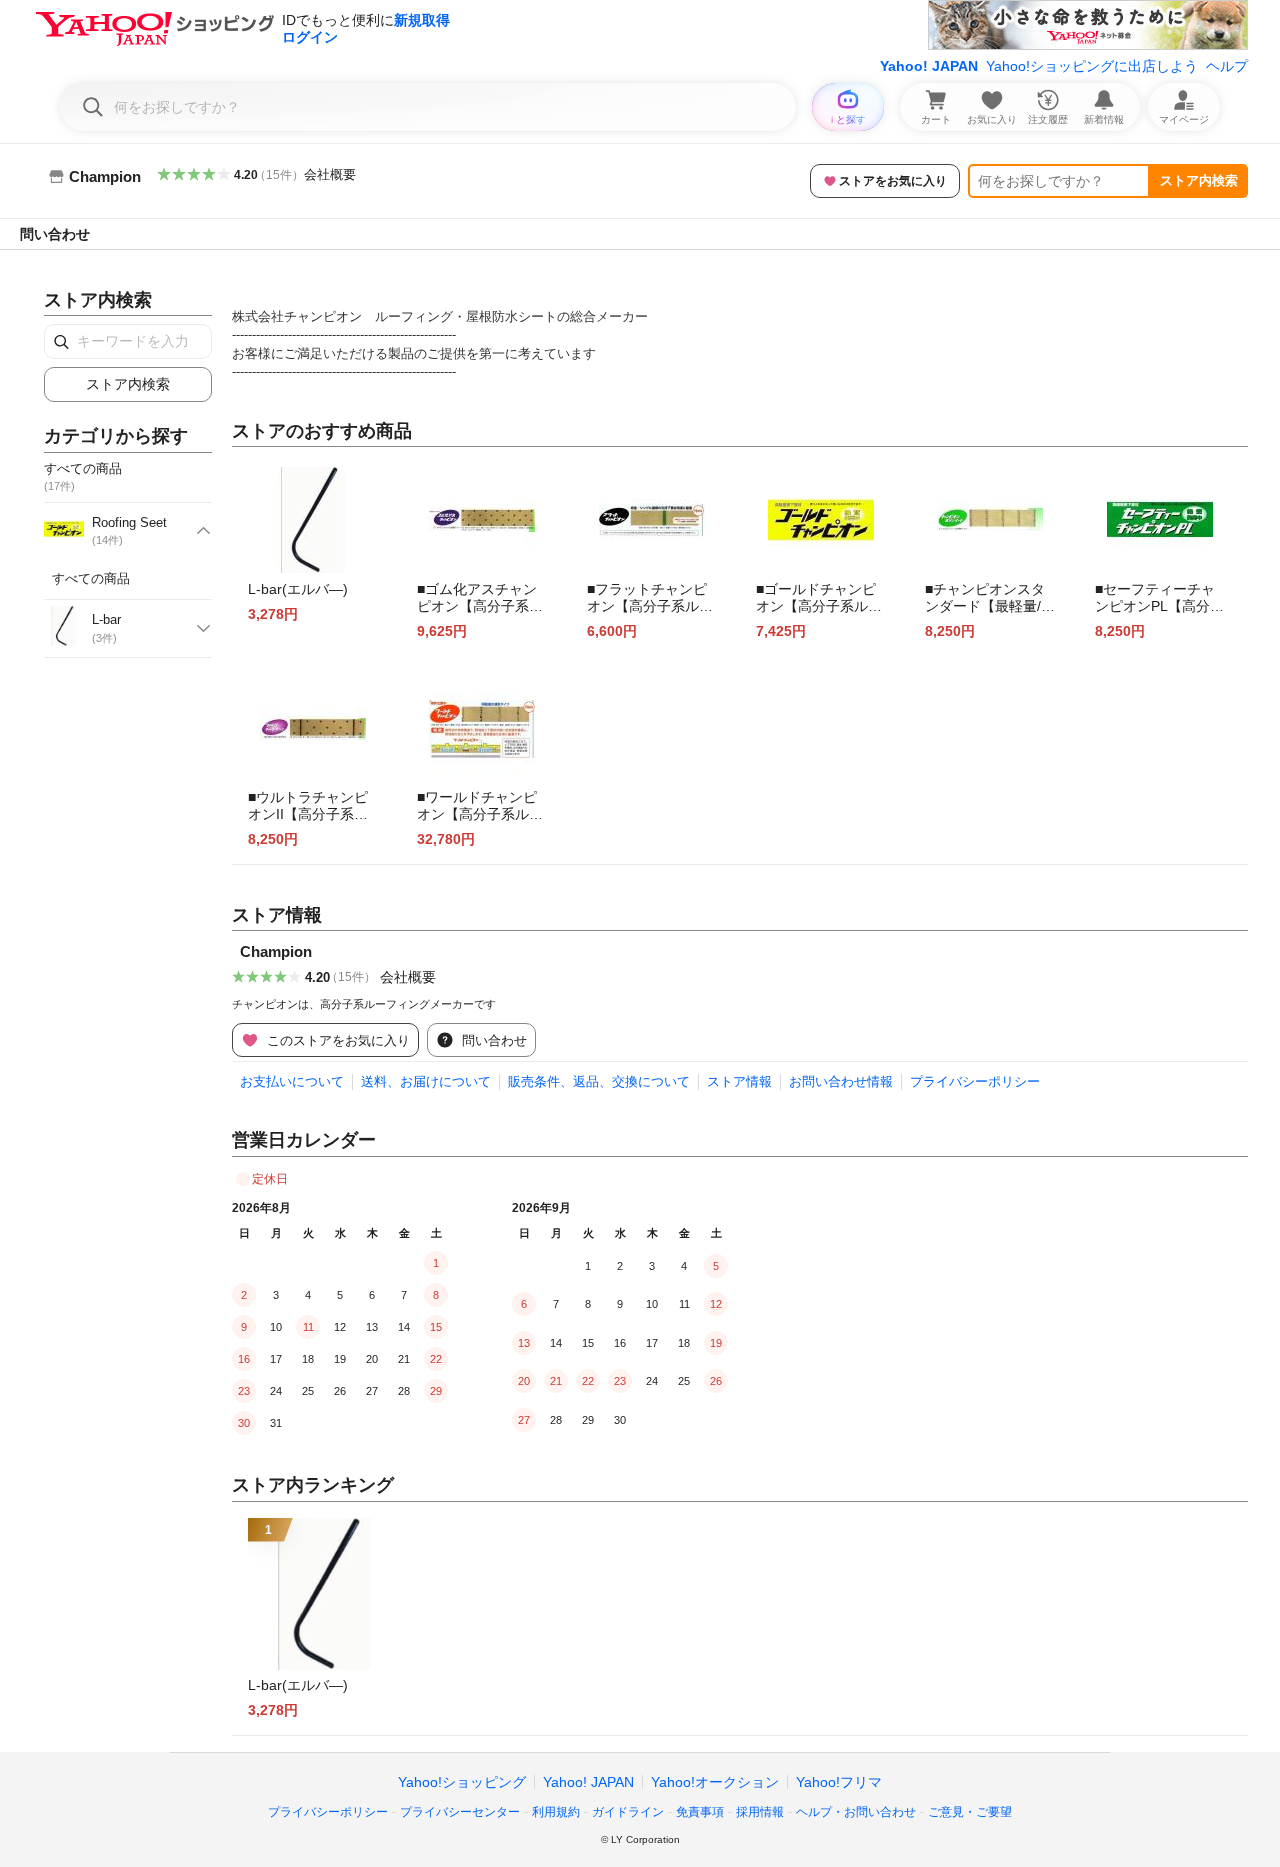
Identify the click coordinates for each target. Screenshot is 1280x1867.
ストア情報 (739, 1081)
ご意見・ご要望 (970, 1812)
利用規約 (556, 1812)
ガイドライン (628, 1812)
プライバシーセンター (460, 1812)
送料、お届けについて (426, 1081)
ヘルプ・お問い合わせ (856, 1812)
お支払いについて (292, 1081)
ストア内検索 (1199, 180)
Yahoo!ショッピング (462, 1782)
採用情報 (760, 1812)
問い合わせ (55, 234)
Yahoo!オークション (715, 1782)
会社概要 (330, 174)
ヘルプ (1227, 66)
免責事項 (700, 1812)
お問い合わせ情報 (841, 1081)
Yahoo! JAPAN (929, 66)
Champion (276, 951)
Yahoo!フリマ (839, 1782)
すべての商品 (91, 578)
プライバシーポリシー (975, 1081)
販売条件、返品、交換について (599, 1081)
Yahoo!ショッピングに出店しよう (1092, 66)
